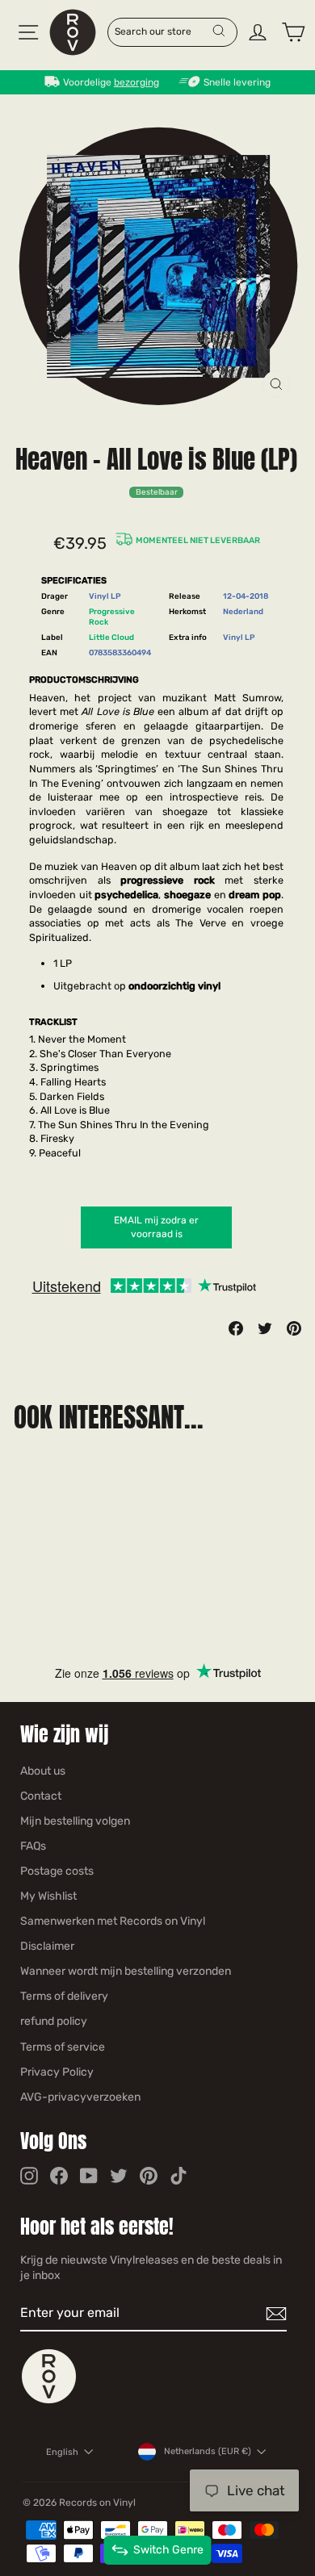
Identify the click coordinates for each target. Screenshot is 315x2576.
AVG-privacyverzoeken (80, 2097)
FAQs (33, 1846)
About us (43, 1771)
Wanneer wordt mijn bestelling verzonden (126, 1971)
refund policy (54, 2021)
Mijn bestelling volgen (75, 1821)
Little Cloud (111, 637)
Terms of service (63, 2047)
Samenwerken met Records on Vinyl (113, 1921)
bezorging (136, 82)
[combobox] (163, 31)
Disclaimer (47, 1946)
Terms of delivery (64, 1996)
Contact (41, 1796)
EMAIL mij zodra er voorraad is (156, 1227)
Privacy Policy (57, 2072)
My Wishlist (48, 1896)
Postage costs (57, 1871)
